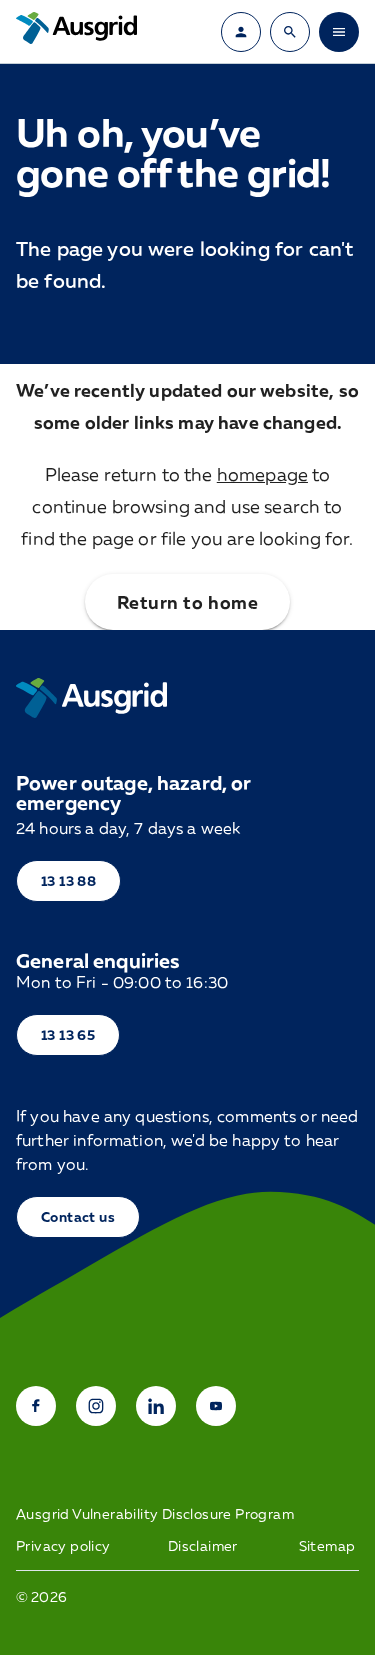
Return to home (187, 602)
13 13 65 (68, 1034)
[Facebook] (36, 1406)
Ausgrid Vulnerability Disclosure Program (155, 1514)
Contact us (78, 1216)
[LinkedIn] (156, 1406)
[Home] (91, 698)
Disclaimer (203, 1546)
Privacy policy (63, 1546)
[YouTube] (216, 1406)
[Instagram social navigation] (96, 1406)
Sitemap (327, 1546)
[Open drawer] (339, 32)
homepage (262, 474)
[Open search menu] (290, 32)
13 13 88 (68, 880)
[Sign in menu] (241, 32)
